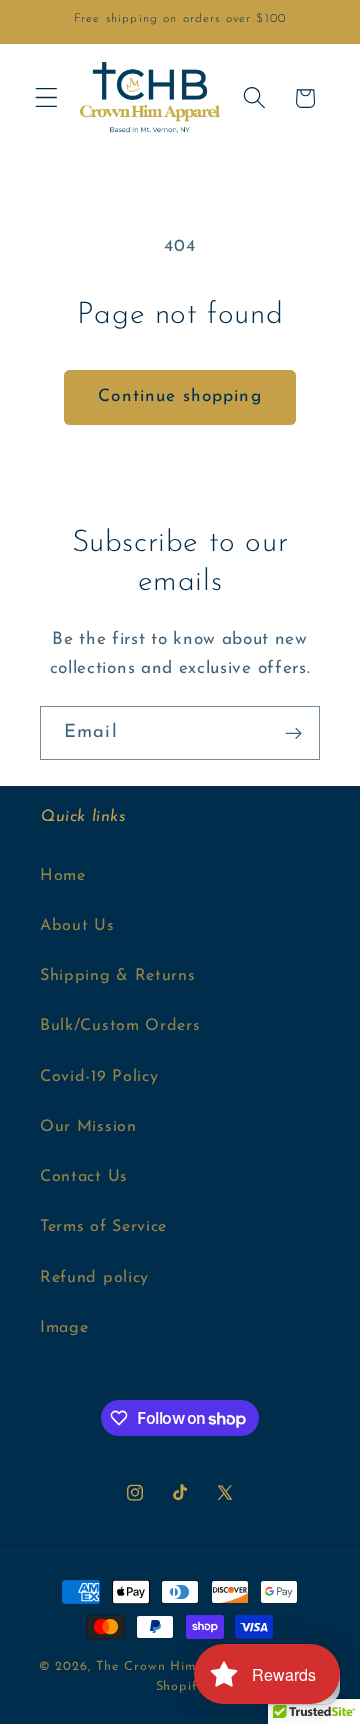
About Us (77, 926)
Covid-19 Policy (99, 1077)
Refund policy (94, 1278)
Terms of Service (103, 1227)
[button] (46, 98)
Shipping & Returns (117, 976)
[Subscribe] (293, 733)
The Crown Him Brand (167, 1667)
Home (63, 876)
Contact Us (84, 1177)
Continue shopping (180, 396)
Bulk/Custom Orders (120, 1026)
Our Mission (88, 1127)
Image (64, 1328)
